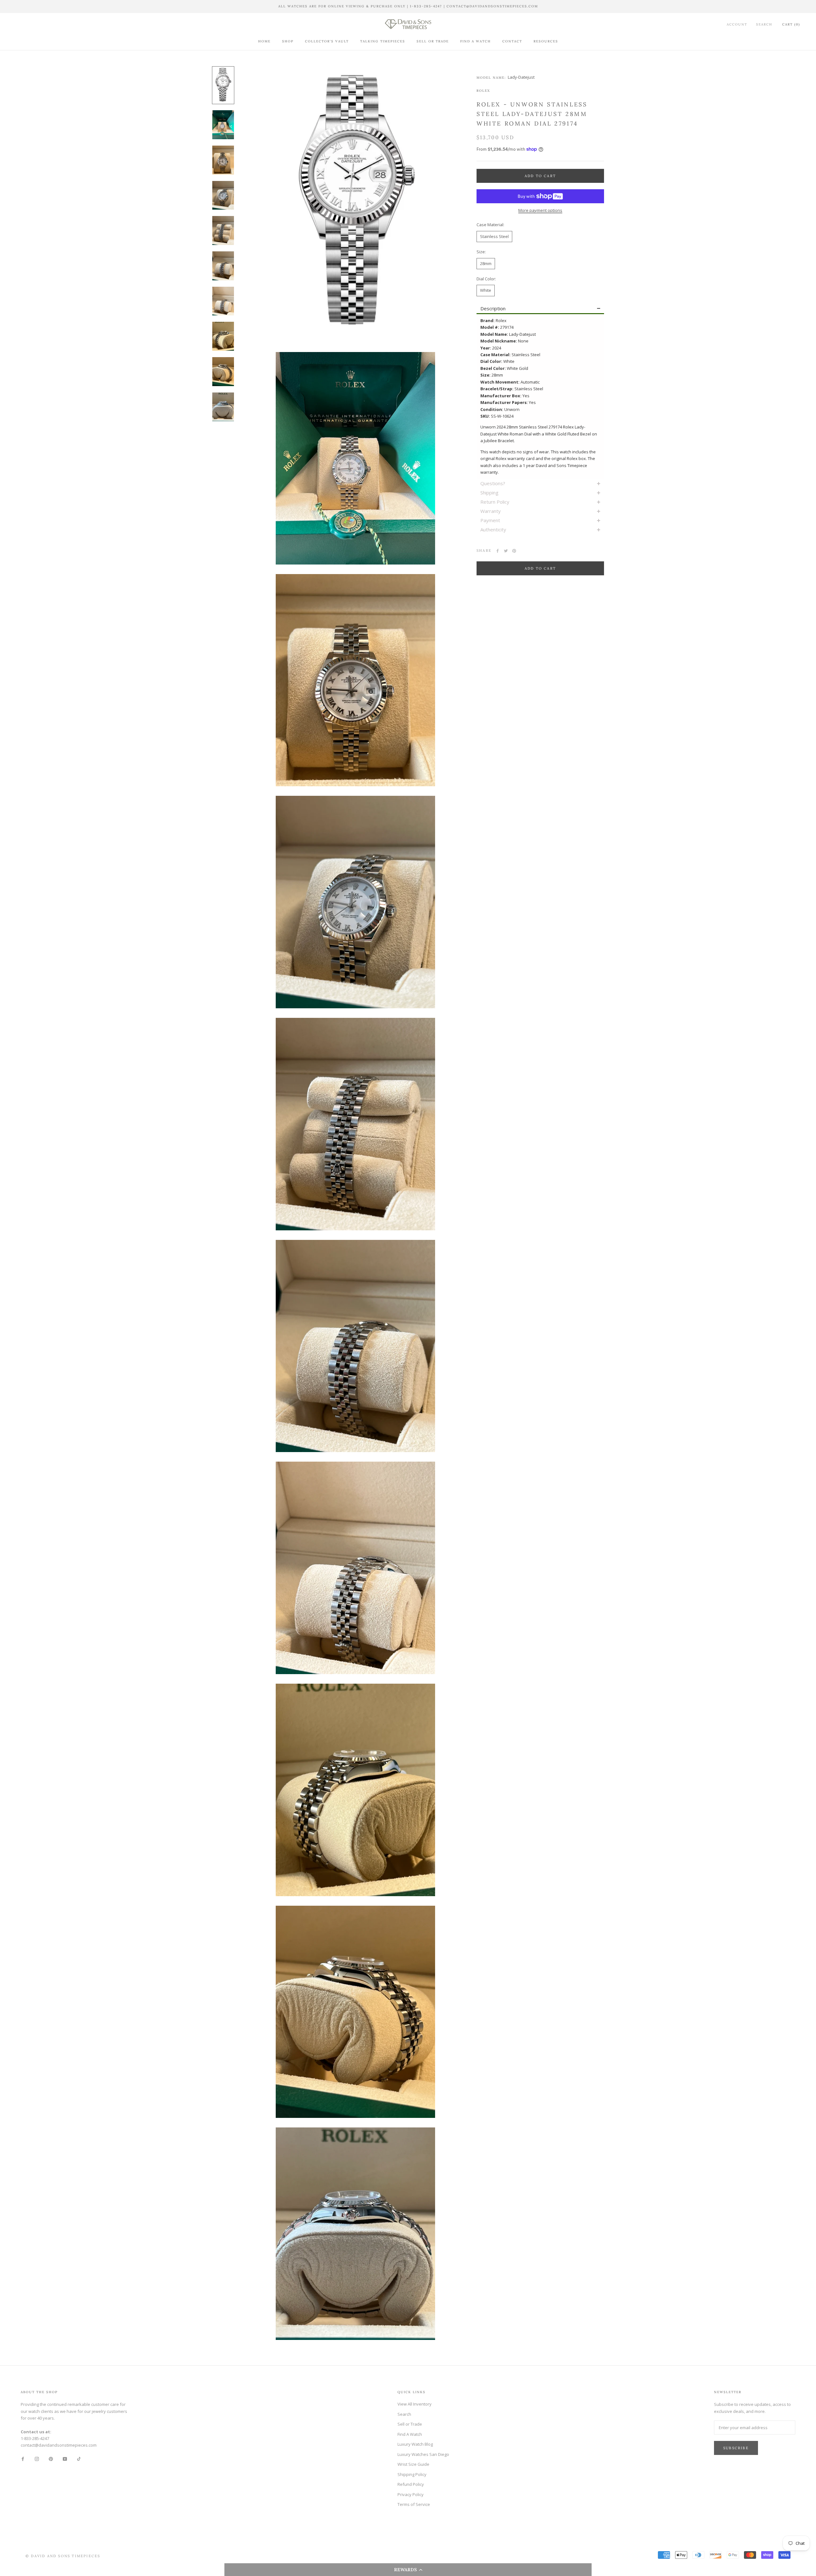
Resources (546, 41)
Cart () (791, 24)
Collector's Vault (327, 41)
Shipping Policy (412, 2474)
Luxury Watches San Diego (423, 2454)
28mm (486, 263)
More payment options (540, 210)
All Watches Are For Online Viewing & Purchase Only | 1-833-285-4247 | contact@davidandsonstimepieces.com (408, 6)
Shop (288, 41)
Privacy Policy (411, 2494)
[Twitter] (506, 551)
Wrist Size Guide (413, 2464)
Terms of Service (414, 2504)
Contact (512, 41)
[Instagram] (37, 2459)
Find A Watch (476, 41)
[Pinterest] (514, 551)
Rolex (483, 91)
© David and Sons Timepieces (63, 2556)
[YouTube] (65, 2459)
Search (764, 24)
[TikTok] (79, 2459)
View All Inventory (415, 2404)
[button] (408, 2570)
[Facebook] (498, 551)
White (486, 290)
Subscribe (736, 2448)
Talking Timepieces (383, 41)
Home (264, 41)
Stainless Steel (494, 236)
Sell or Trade (433, 41)
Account (737, 24)
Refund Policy (411, 2484)
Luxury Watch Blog (415, 2444)
